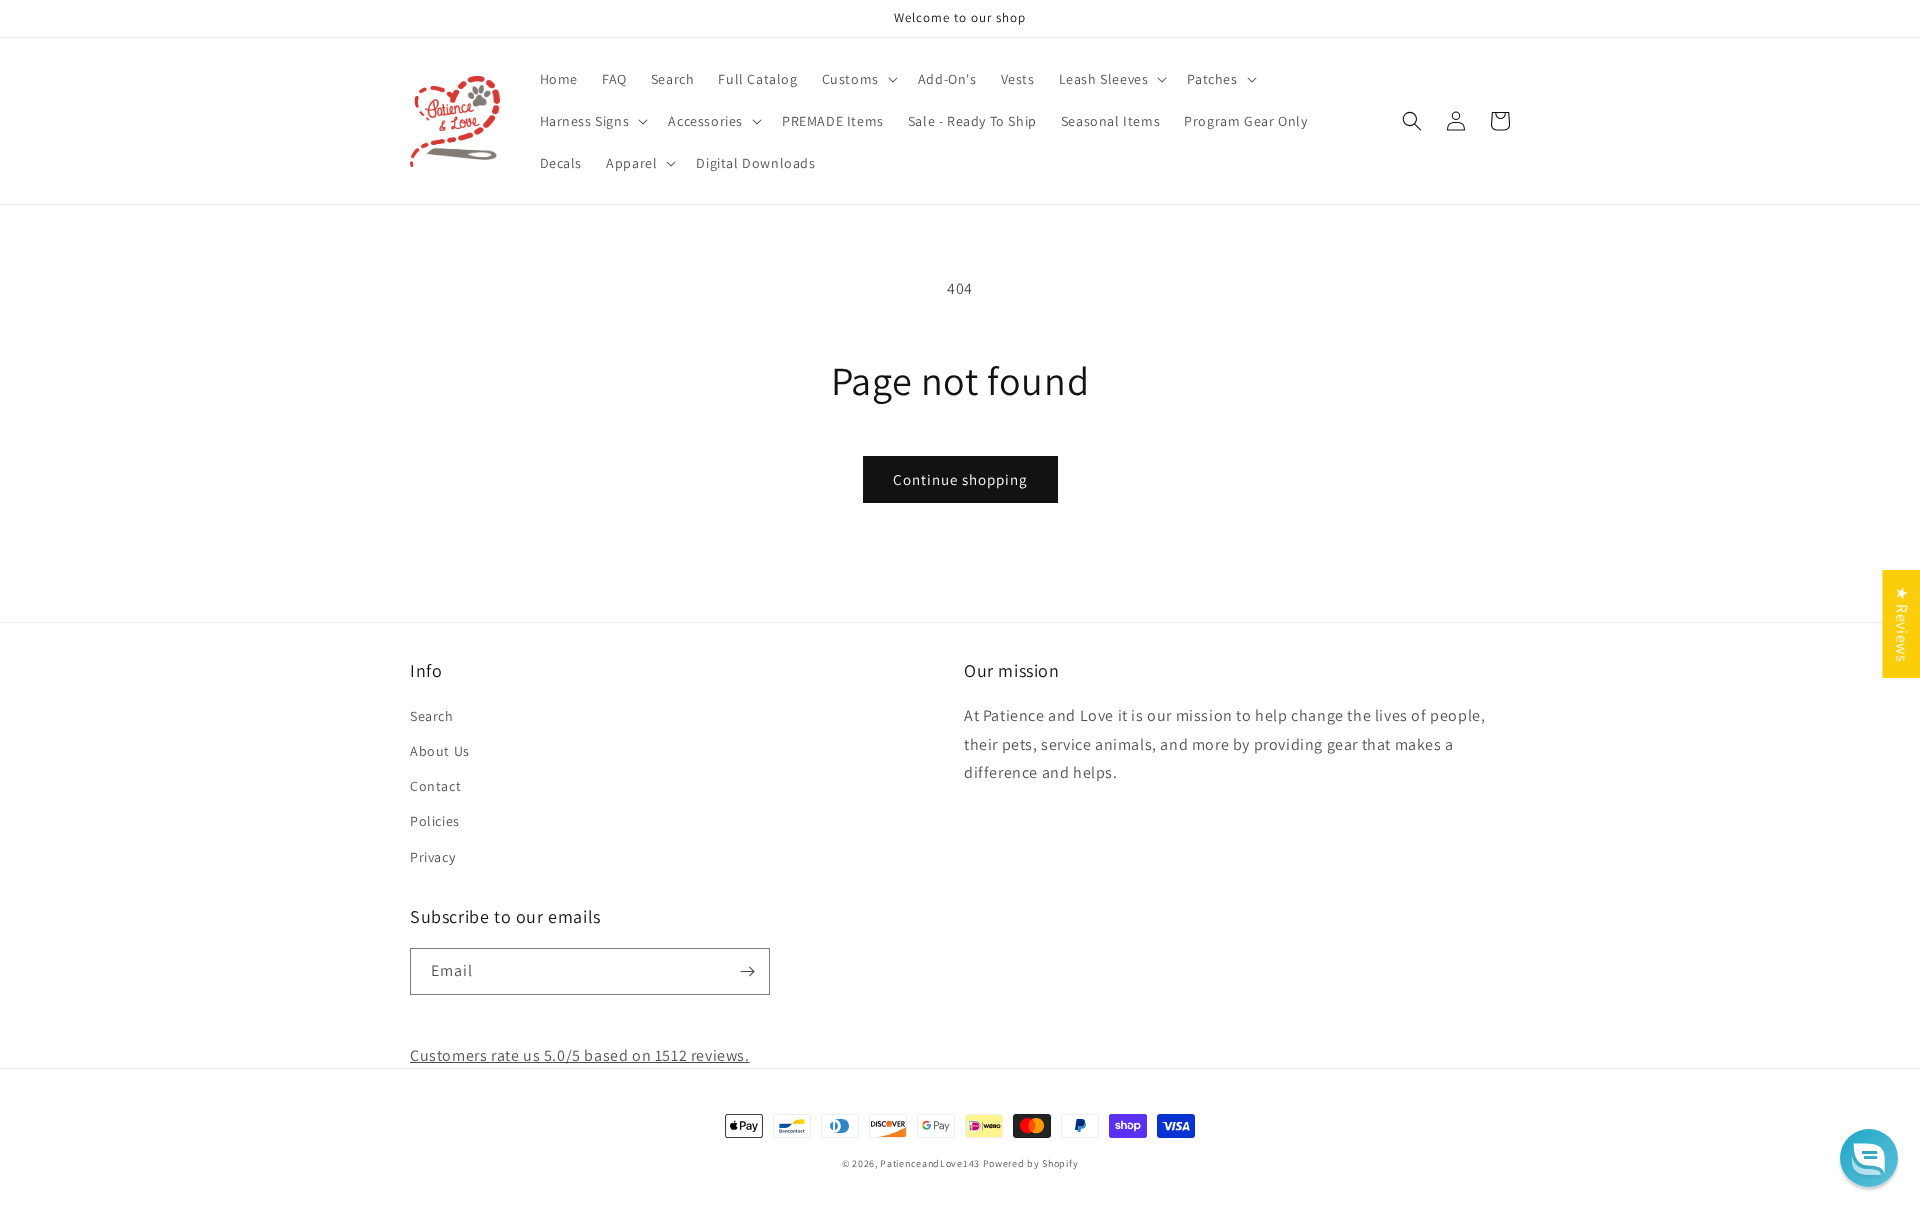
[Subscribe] (747, 971)
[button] (858, 79)
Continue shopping (960, 479)
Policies (435, 821)
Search (432, 716)
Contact (435, 786)
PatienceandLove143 (930, 1163)
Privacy (432, 857)
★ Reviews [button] (1901, 623)
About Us (440, 751)
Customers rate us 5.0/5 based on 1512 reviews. (580, 1055)
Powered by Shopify (1031, 1163)
